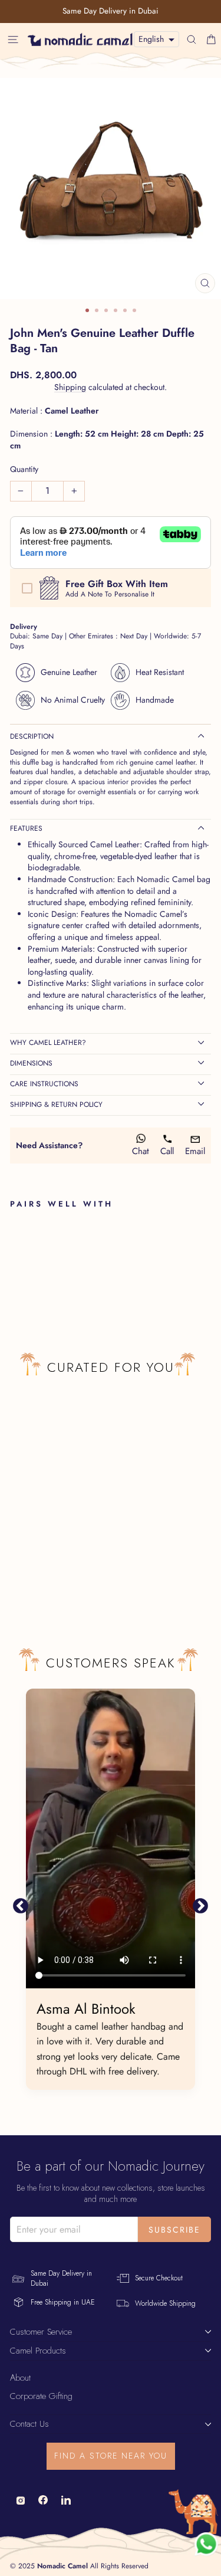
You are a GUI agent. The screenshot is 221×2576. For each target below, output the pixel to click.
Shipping (70, 387)
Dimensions (31, 1063)
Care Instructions (44, 1084)
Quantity (24, 469)
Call (167, 1151)
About (20, 2378)
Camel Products (38, 2351)
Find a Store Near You (111, 2456)
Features (26, 828)
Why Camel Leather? (48, 1043)
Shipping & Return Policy (56, 1105)
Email (195, 1151)
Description (32, 736)
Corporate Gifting (41, 2396)
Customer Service (41, 2332)
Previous (21, 1906)
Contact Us (29, 2424)
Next (200, 1906)
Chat (141, 1151)
